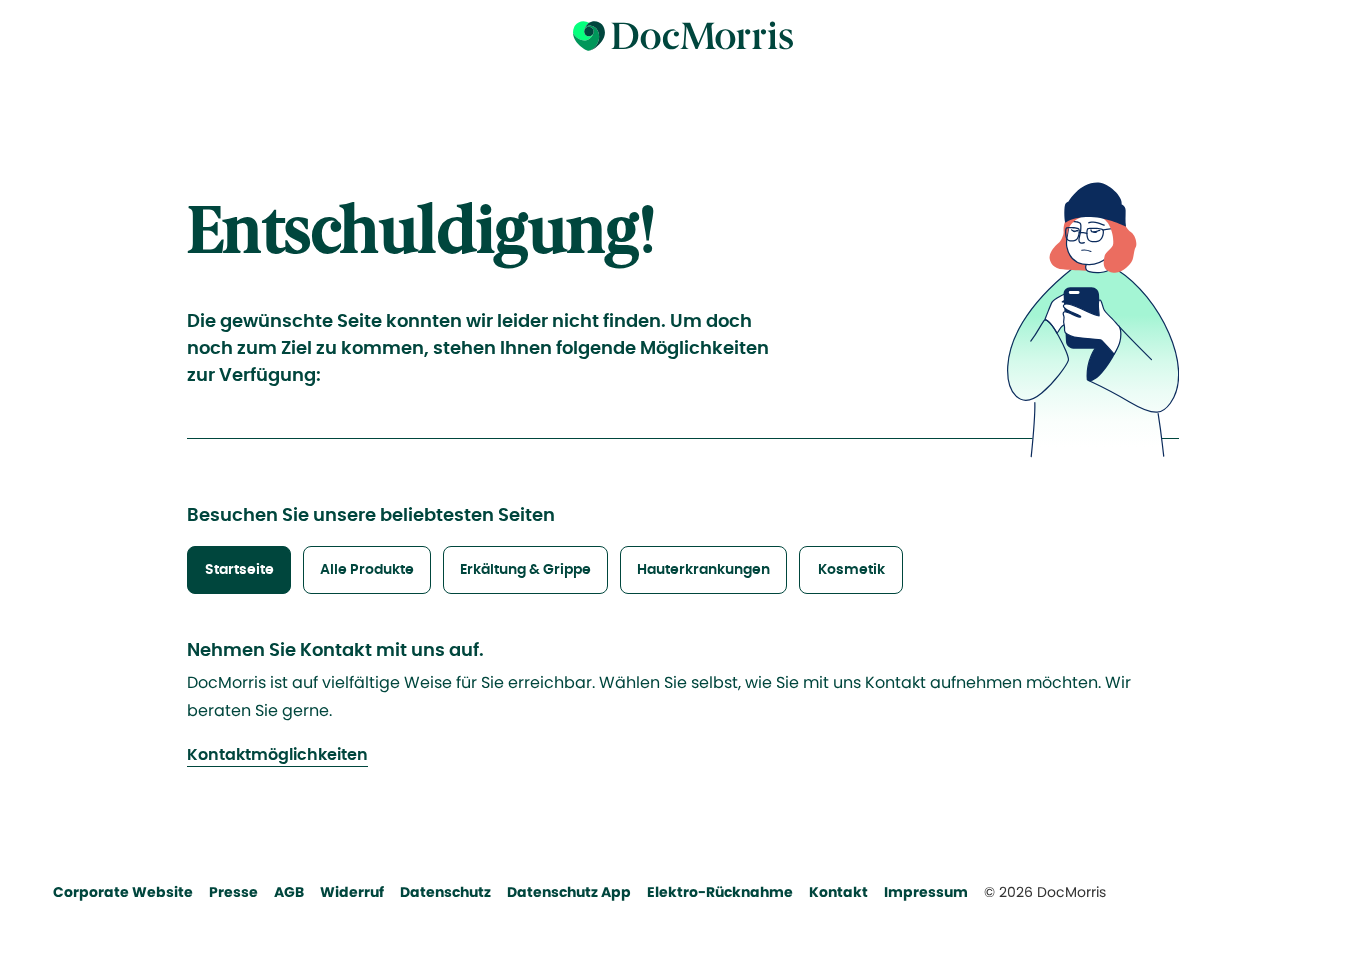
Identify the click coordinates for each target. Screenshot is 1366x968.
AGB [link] (289, 892)
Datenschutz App (569, 892)
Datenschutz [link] (445, 892)
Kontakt (838, 892)
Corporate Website (123, 892)
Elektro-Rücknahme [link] (720, 892)
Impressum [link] (926, 892)
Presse (233, 892)
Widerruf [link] (352, 892)
